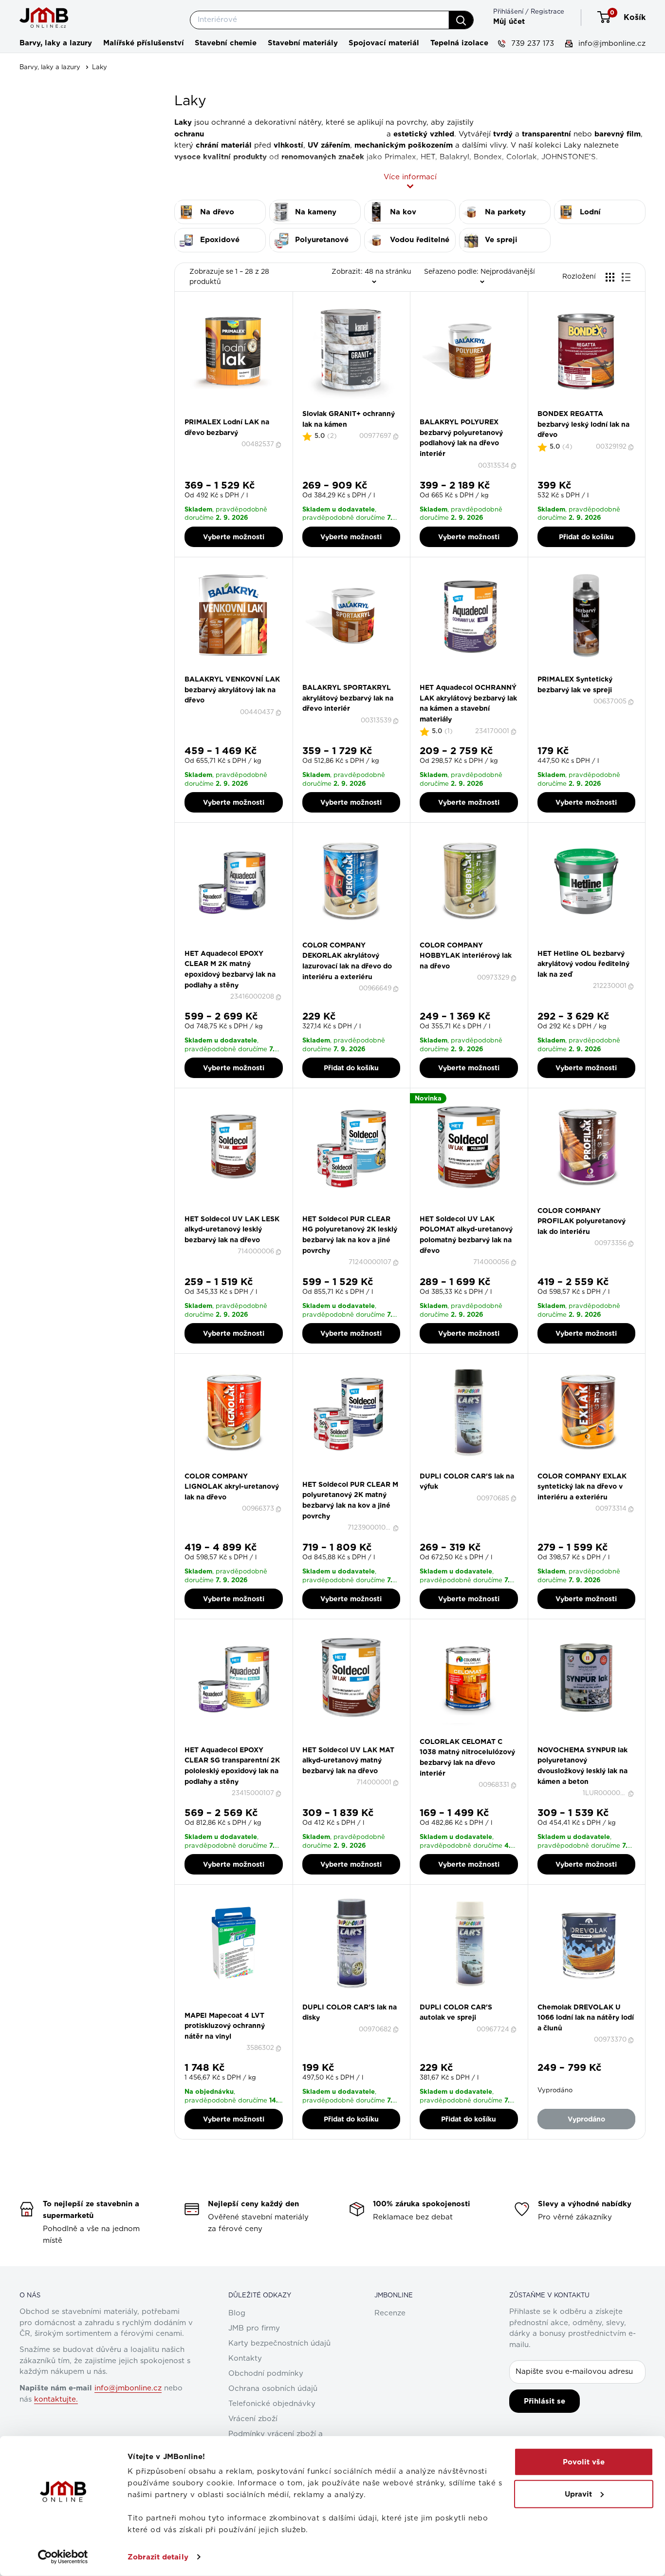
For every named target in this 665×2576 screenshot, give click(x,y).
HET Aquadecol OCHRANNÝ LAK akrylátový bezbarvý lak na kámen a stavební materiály (468, 703)
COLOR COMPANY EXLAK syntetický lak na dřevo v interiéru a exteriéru (582, 1487)
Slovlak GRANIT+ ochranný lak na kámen (349, 419)
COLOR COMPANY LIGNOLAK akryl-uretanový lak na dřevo (232, 1487)
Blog (237, 2313)
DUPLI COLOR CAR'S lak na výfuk (467, 1481)
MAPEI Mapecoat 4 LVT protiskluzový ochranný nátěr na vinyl (225, 2026)
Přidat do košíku (586, 537)
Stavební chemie (226, 43)
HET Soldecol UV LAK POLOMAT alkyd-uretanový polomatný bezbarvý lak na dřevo (466, 1235)
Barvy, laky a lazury (56, 43)
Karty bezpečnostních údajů (279, 2343)
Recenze (390, 2313)
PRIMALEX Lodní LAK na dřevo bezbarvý (227, 427)
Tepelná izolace (459, 43)
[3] (233, 414)
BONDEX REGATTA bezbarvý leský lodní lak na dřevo (583, 424)
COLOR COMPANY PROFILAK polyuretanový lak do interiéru (582, 1221)
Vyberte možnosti (234, 537)
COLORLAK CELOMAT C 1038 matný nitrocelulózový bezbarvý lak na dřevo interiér (467, 1757)
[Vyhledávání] (461, 20)
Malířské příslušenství (144, 43)
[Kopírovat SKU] (279, 445)
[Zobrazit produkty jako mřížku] (610, 277)
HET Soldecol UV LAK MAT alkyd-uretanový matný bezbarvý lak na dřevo (348, 1760)
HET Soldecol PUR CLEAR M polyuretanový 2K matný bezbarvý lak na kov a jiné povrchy (350, 1500)
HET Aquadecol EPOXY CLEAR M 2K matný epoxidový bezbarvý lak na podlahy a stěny (230, 969)
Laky (100, 67)
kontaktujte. (56, 2399)
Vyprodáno (586, 2119)
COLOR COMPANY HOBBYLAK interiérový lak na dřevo (466, 956)
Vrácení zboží (253, 2419)
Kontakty (245, 2358)
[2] (228, 414)
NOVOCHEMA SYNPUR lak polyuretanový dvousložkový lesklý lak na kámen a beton (582, 1766)
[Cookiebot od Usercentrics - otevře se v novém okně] (63, 2557)
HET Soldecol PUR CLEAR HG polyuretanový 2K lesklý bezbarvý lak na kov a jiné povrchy (350, 1235)
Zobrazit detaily (158, 2557)
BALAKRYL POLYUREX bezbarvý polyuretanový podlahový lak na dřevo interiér (461, 438)
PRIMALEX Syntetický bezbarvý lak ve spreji (575, 684)
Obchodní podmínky (266, 2374)
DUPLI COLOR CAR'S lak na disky (350, 2012)
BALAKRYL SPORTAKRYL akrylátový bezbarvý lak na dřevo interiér (348, 698)
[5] (245, 414)
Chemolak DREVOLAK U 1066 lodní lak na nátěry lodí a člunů (586, 2017)
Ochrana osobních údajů (273, 2389)
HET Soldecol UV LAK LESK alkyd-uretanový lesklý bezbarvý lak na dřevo (232, 1229)
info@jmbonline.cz (611, 44)
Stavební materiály (303, 43)
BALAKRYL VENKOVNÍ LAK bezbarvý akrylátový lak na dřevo (232, 690)
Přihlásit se (545, 2401)
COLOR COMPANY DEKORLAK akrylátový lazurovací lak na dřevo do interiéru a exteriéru (347, 961)
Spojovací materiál (384, 43)
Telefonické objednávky (272, 2404)
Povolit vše (584, 2462)
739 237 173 (531, 44)
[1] (222, 414)
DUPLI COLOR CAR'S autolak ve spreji (456, 2012)
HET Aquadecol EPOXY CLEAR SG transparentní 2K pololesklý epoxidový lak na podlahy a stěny (232, 1766)
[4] (239, 414)
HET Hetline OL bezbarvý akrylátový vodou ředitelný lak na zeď (583, 964)
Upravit (578, 2494)
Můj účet (509, 21)
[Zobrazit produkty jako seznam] (626, 277)
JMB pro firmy (254, 2328)
